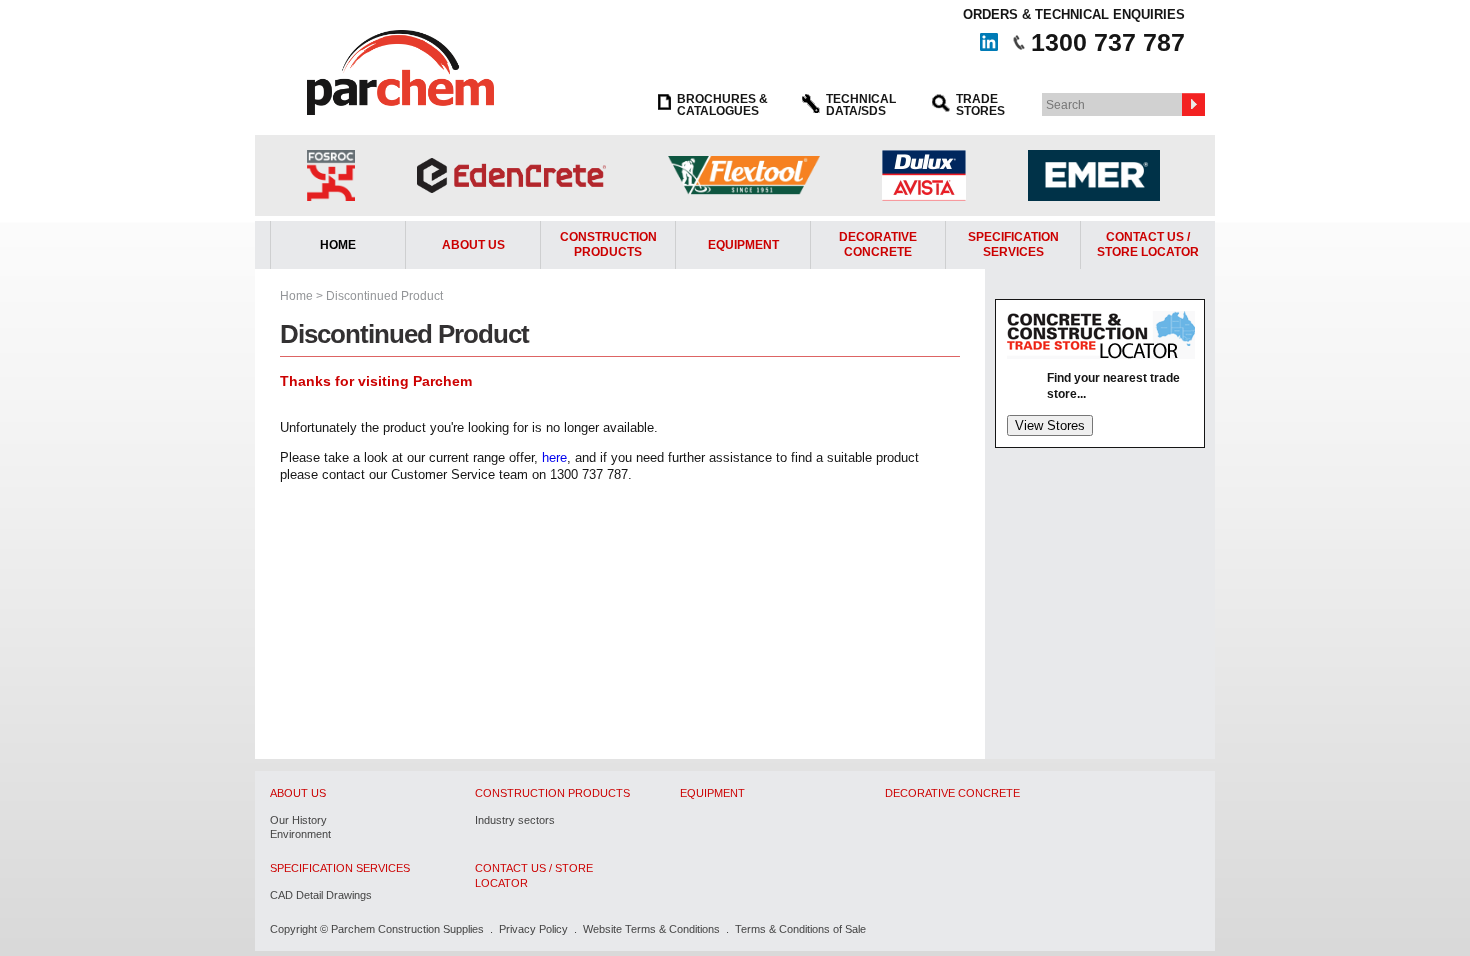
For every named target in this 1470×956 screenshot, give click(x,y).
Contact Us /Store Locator (1148, 245)
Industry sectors (515, 820)
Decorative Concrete (878, 245)
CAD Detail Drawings (321, 895)
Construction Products (608, 245)
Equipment (743, 245)
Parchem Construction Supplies (407, 929)
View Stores (1050, 425)
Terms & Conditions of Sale (800, 929)
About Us (473, 245)
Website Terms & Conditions (651, 929)
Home (338, 245)
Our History (298, 820)
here (554, 457)
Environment (300, 834)
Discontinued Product (384, 296)
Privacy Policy (533, 929)
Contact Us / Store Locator (534, 875)
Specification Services (1013, 245)
